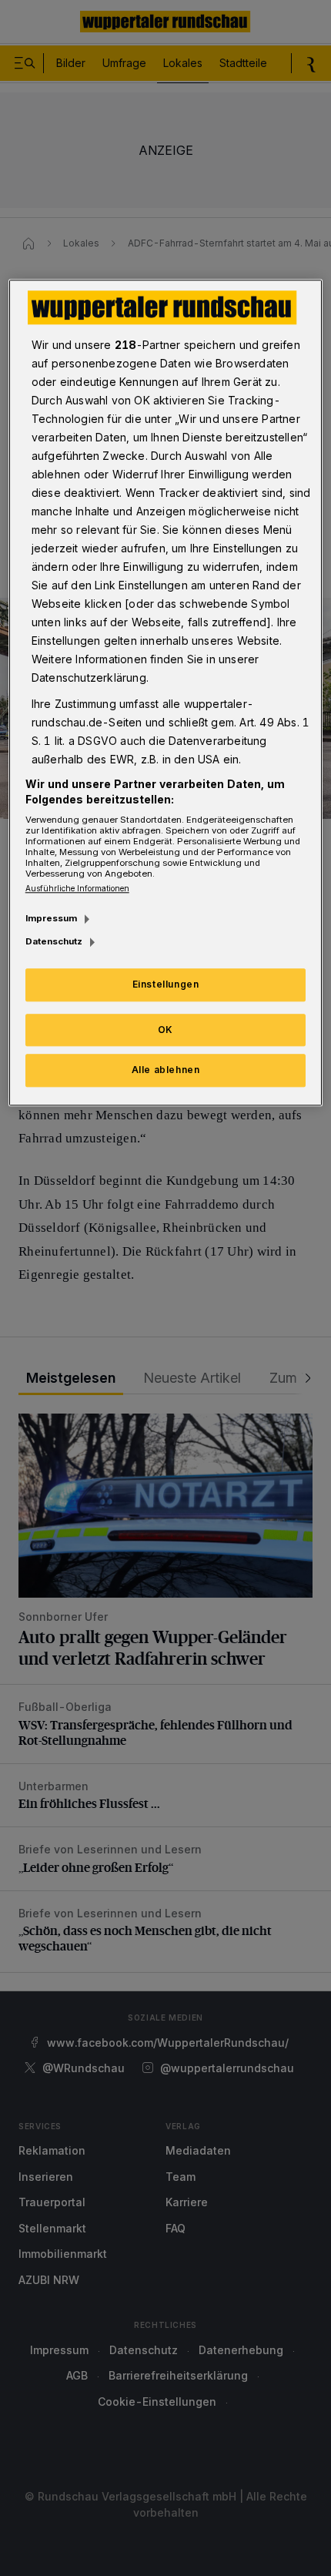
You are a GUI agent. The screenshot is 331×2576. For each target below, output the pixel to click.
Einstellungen (166, 984)
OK (165, 1030)
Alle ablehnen (166, 1070)
